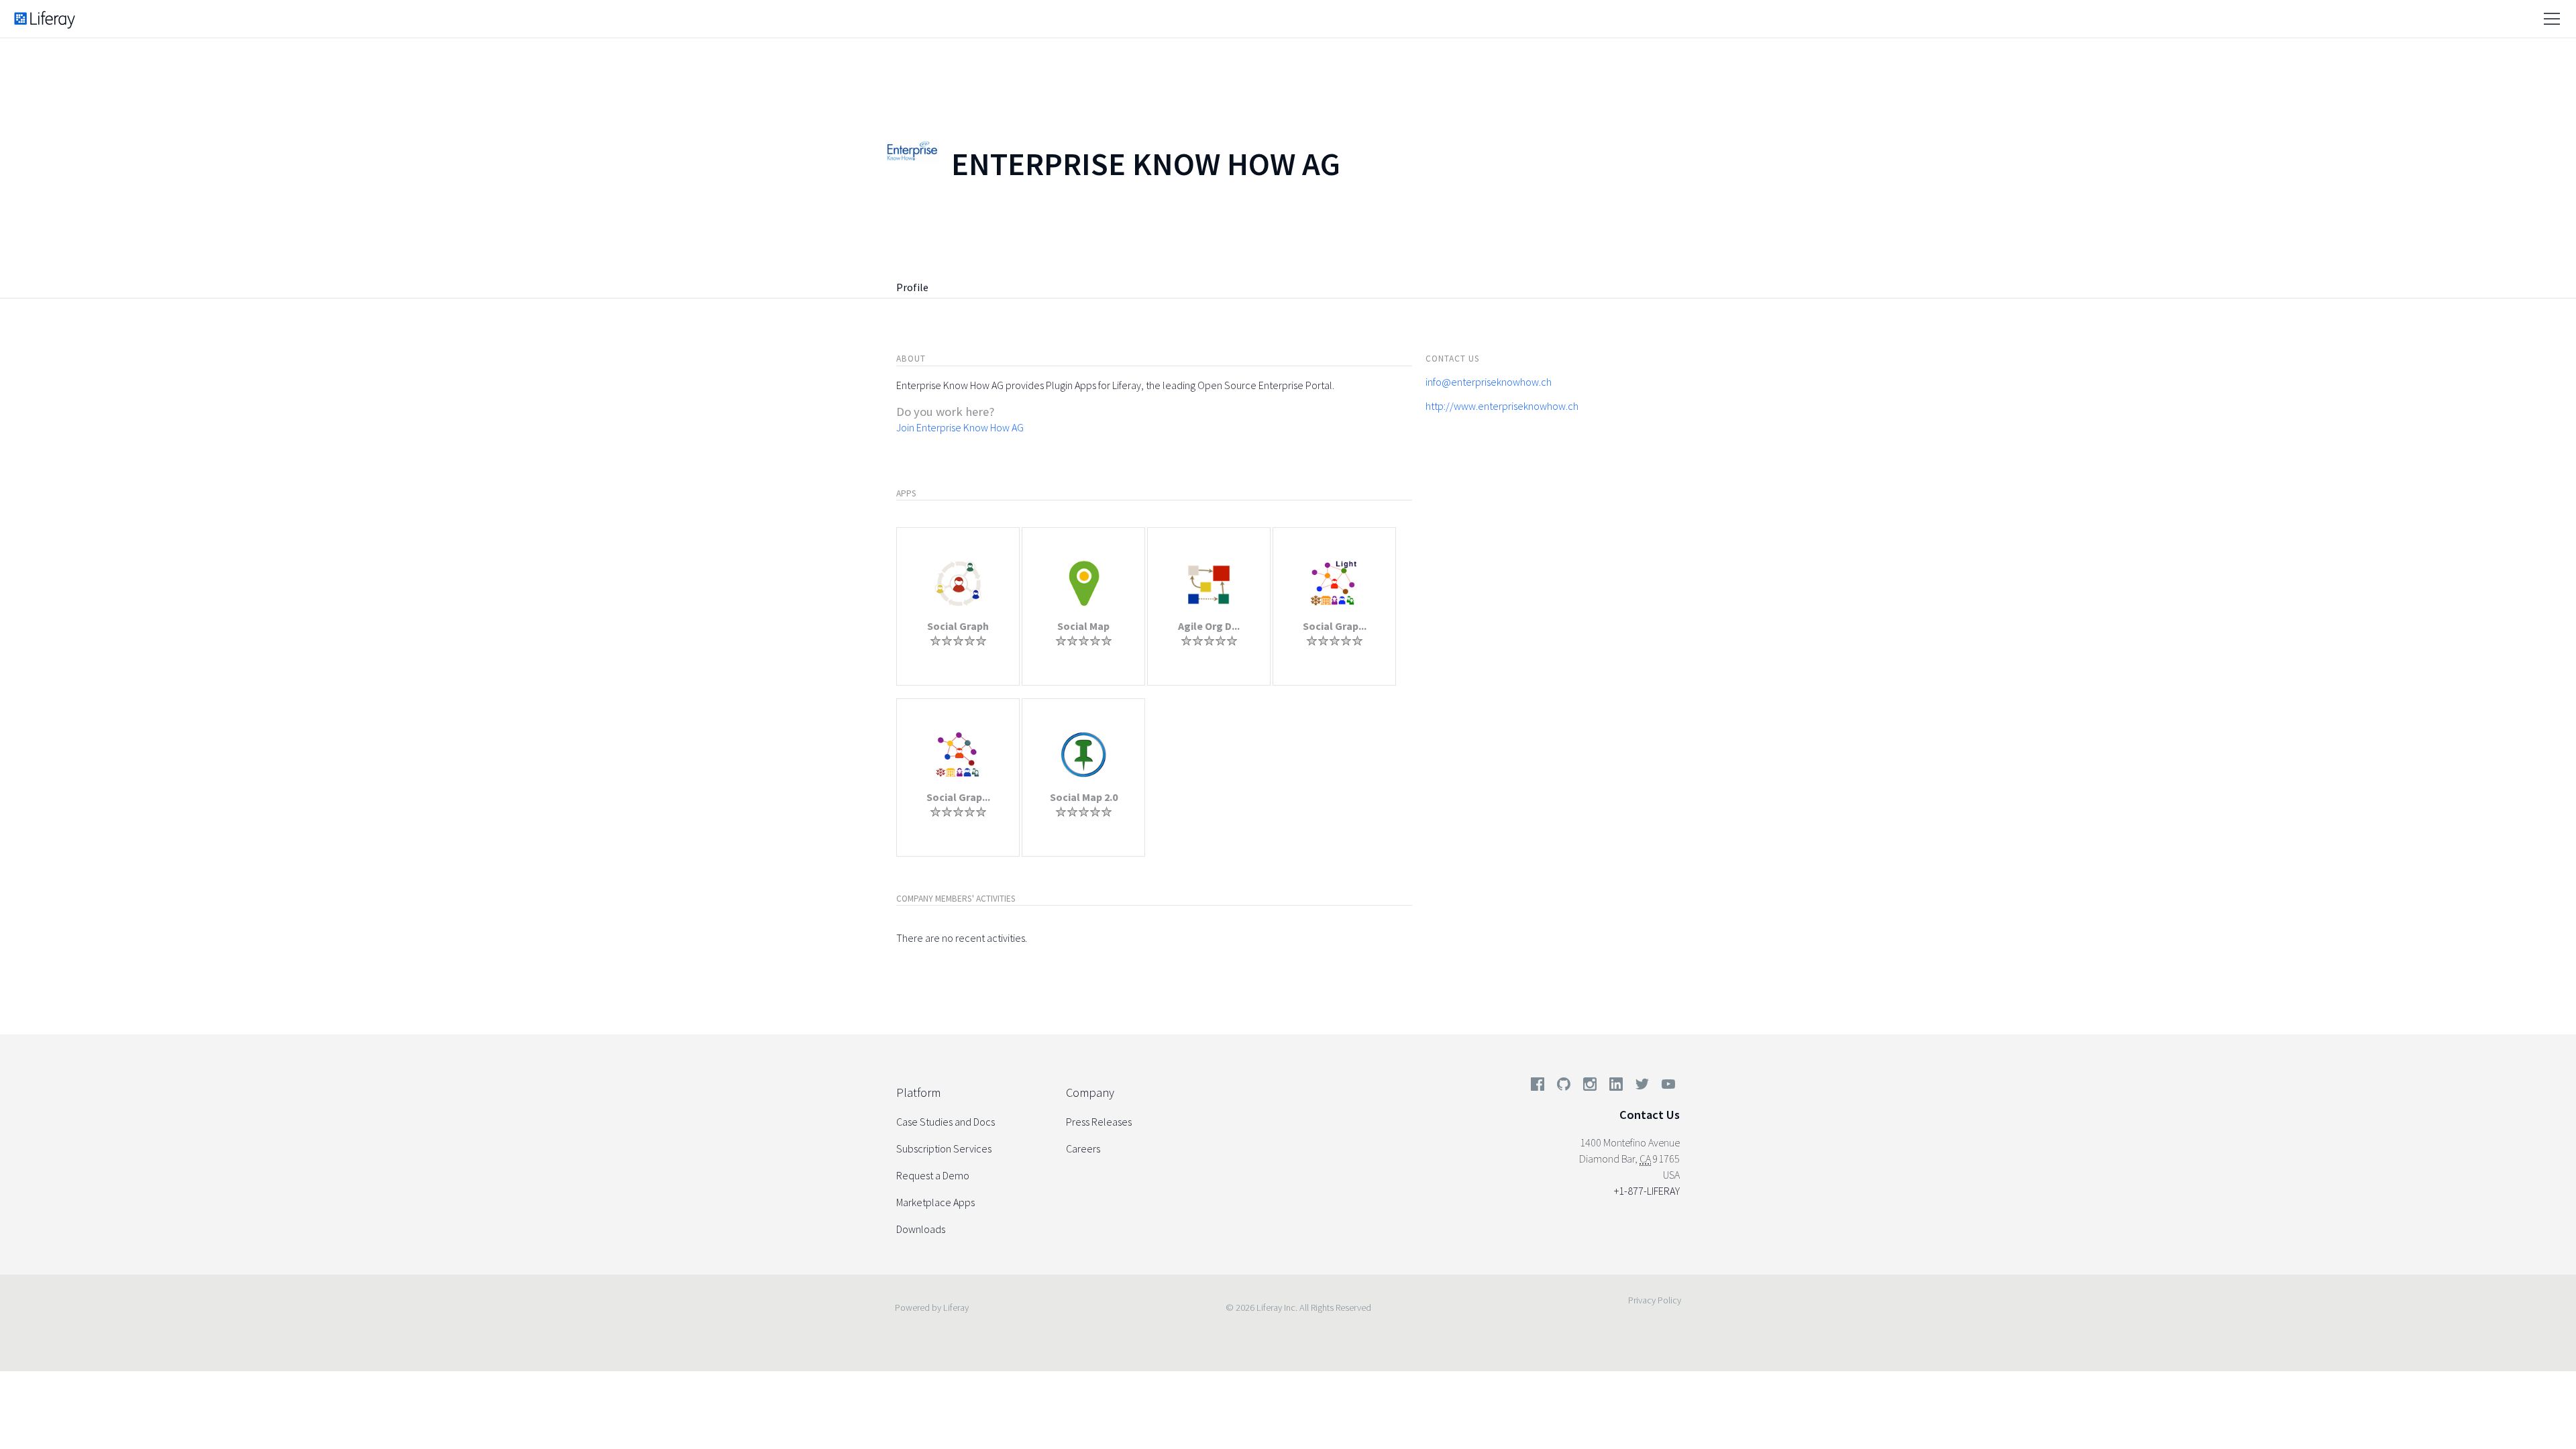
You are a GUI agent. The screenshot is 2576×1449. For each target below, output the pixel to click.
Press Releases (1099, 1122)
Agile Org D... (1209, 626)
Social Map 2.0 (1084, 797)
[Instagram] (1590, 1087)
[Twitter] (1642, 1087)
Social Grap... (1335, 626)
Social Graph (958, 626)
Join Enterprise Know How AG (960, 427)
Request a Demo (933, 1175)
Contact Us (1650, 1115)
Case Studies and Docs (946, 1122)
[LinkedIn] (1616, 1087)
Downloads (921, 1229)
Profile (912, 287)
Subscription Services (944, 1148)
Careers (1083, 1148)
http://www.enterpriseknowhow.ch (1502, 406)
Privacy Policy (1655, 1300)
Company (1090, 1092)
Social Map (1083, 626)
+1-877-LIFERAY (1647, 1191)
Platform (918, 1092)
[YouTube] (1666, 1087)
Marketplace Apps (935, 1202)
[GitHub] (1564, 1087)
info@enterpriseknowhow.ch (1489, 382)
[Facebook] (1538, 1087)
